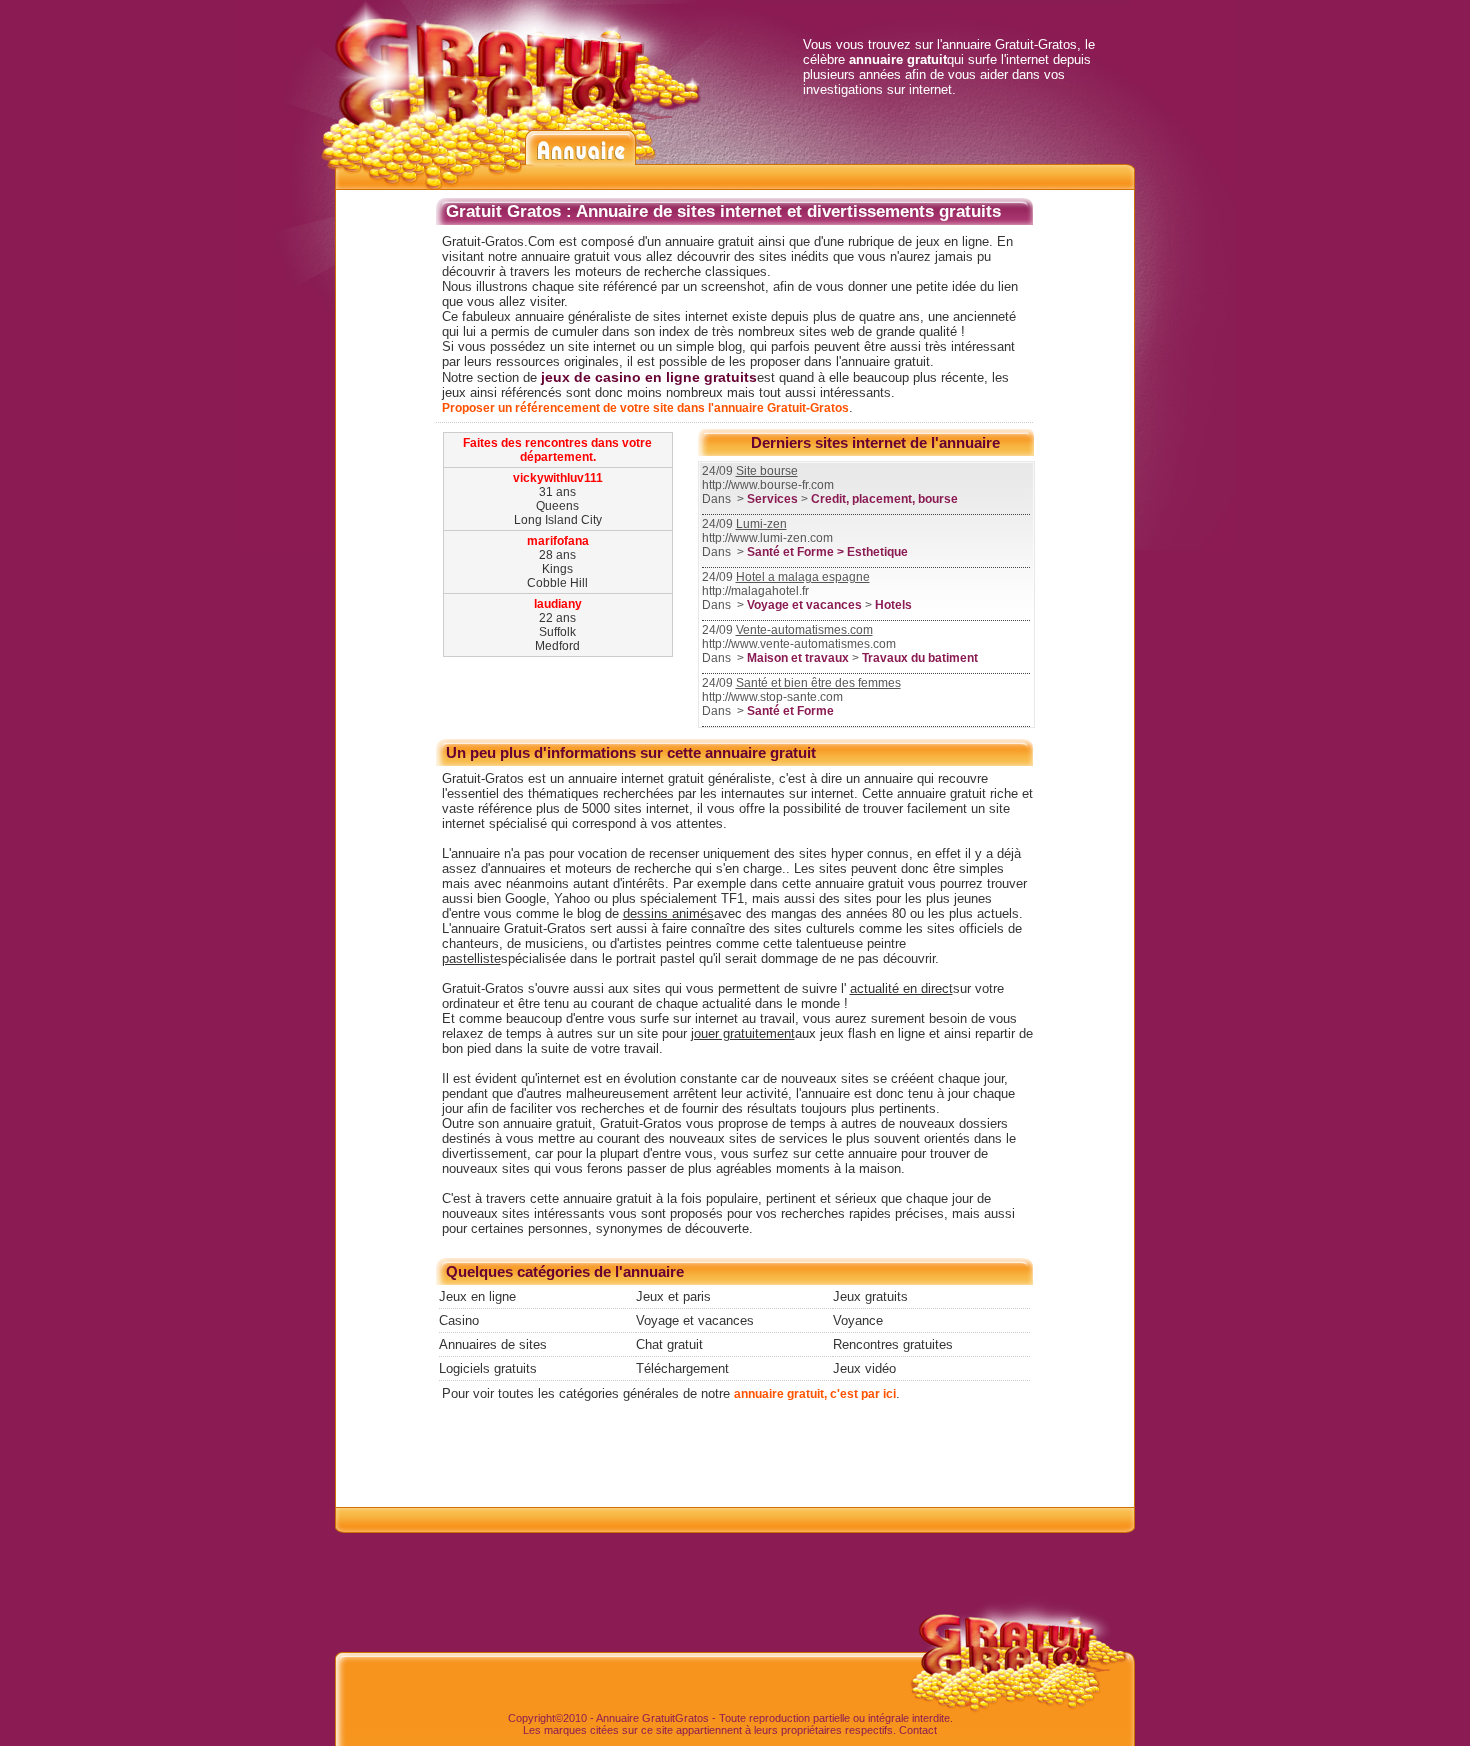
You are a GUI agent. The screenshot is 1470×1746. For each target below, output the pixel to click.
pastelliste (471, 958)
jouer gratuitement (743, 1033)
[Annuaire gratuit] (518, 7)
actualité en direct (901, 988)
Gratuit (658, 1718)
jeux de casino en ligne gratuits (649, 377)
